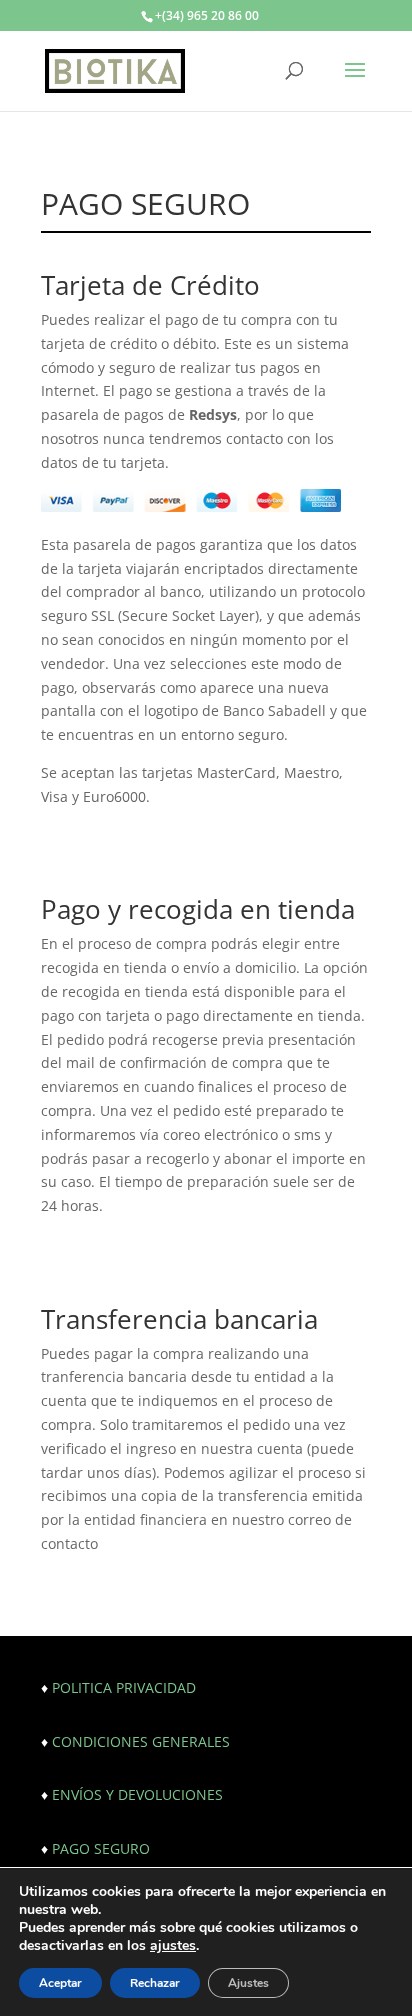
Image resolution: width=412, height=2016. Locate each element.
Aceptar (60, 1983)
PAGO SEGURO (101, 1848)
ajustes (173, 1946)
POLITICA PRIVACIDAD (124, 1687)
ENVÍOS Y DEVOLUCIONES (137, 1794)
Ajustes (248, 1983)
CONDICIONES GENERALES (141, 1741)
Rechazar (155, 1983)
